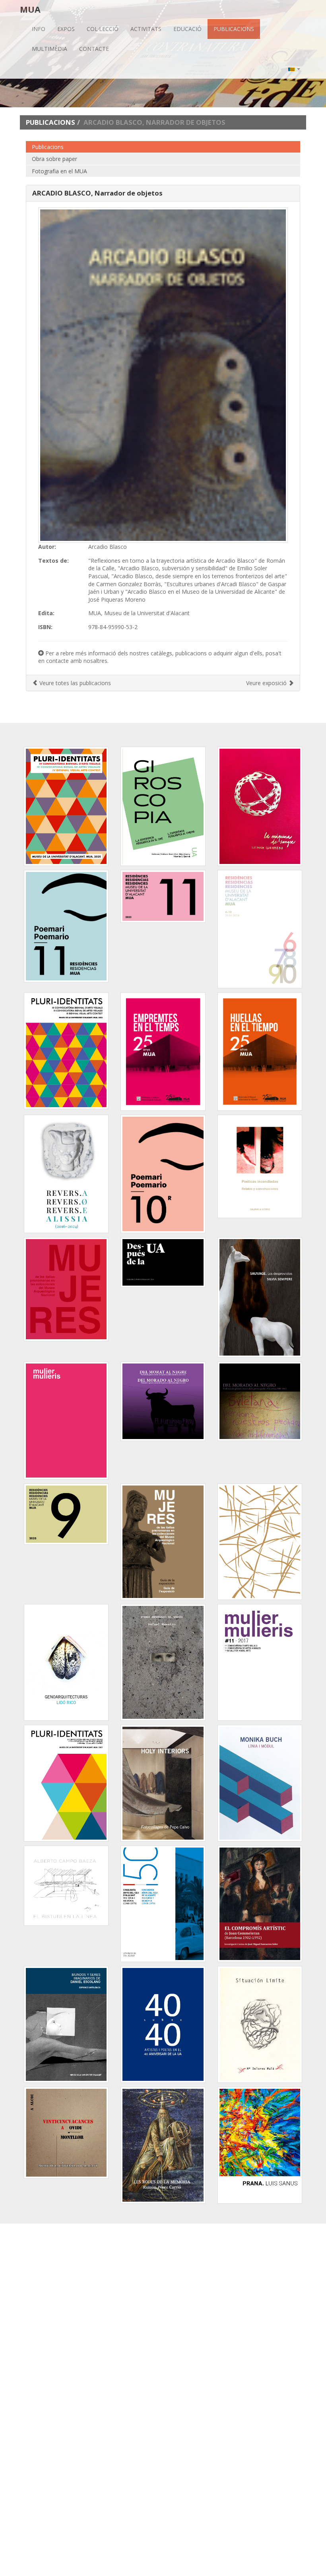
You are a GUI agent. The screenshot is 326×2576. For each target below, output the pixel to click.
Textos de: (53, 561)
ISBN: (45, 627)
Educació (187, 29)
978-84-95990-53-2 (113, 627)
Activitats (146, 29)
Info (39, 29)
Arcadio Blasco (108, 547)
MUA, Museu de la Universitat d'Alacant (139, 613)
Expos (66, 29)
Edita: (46, 613)
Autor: (47, 547)
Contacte (94, 49)
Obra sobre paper (54, 159)
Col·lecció (103, 29)
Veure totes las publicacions (74, 683)
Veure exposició (267, 683)
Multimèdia (49, 49)
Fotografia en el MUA (59, 171)
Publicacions (234, 29)
